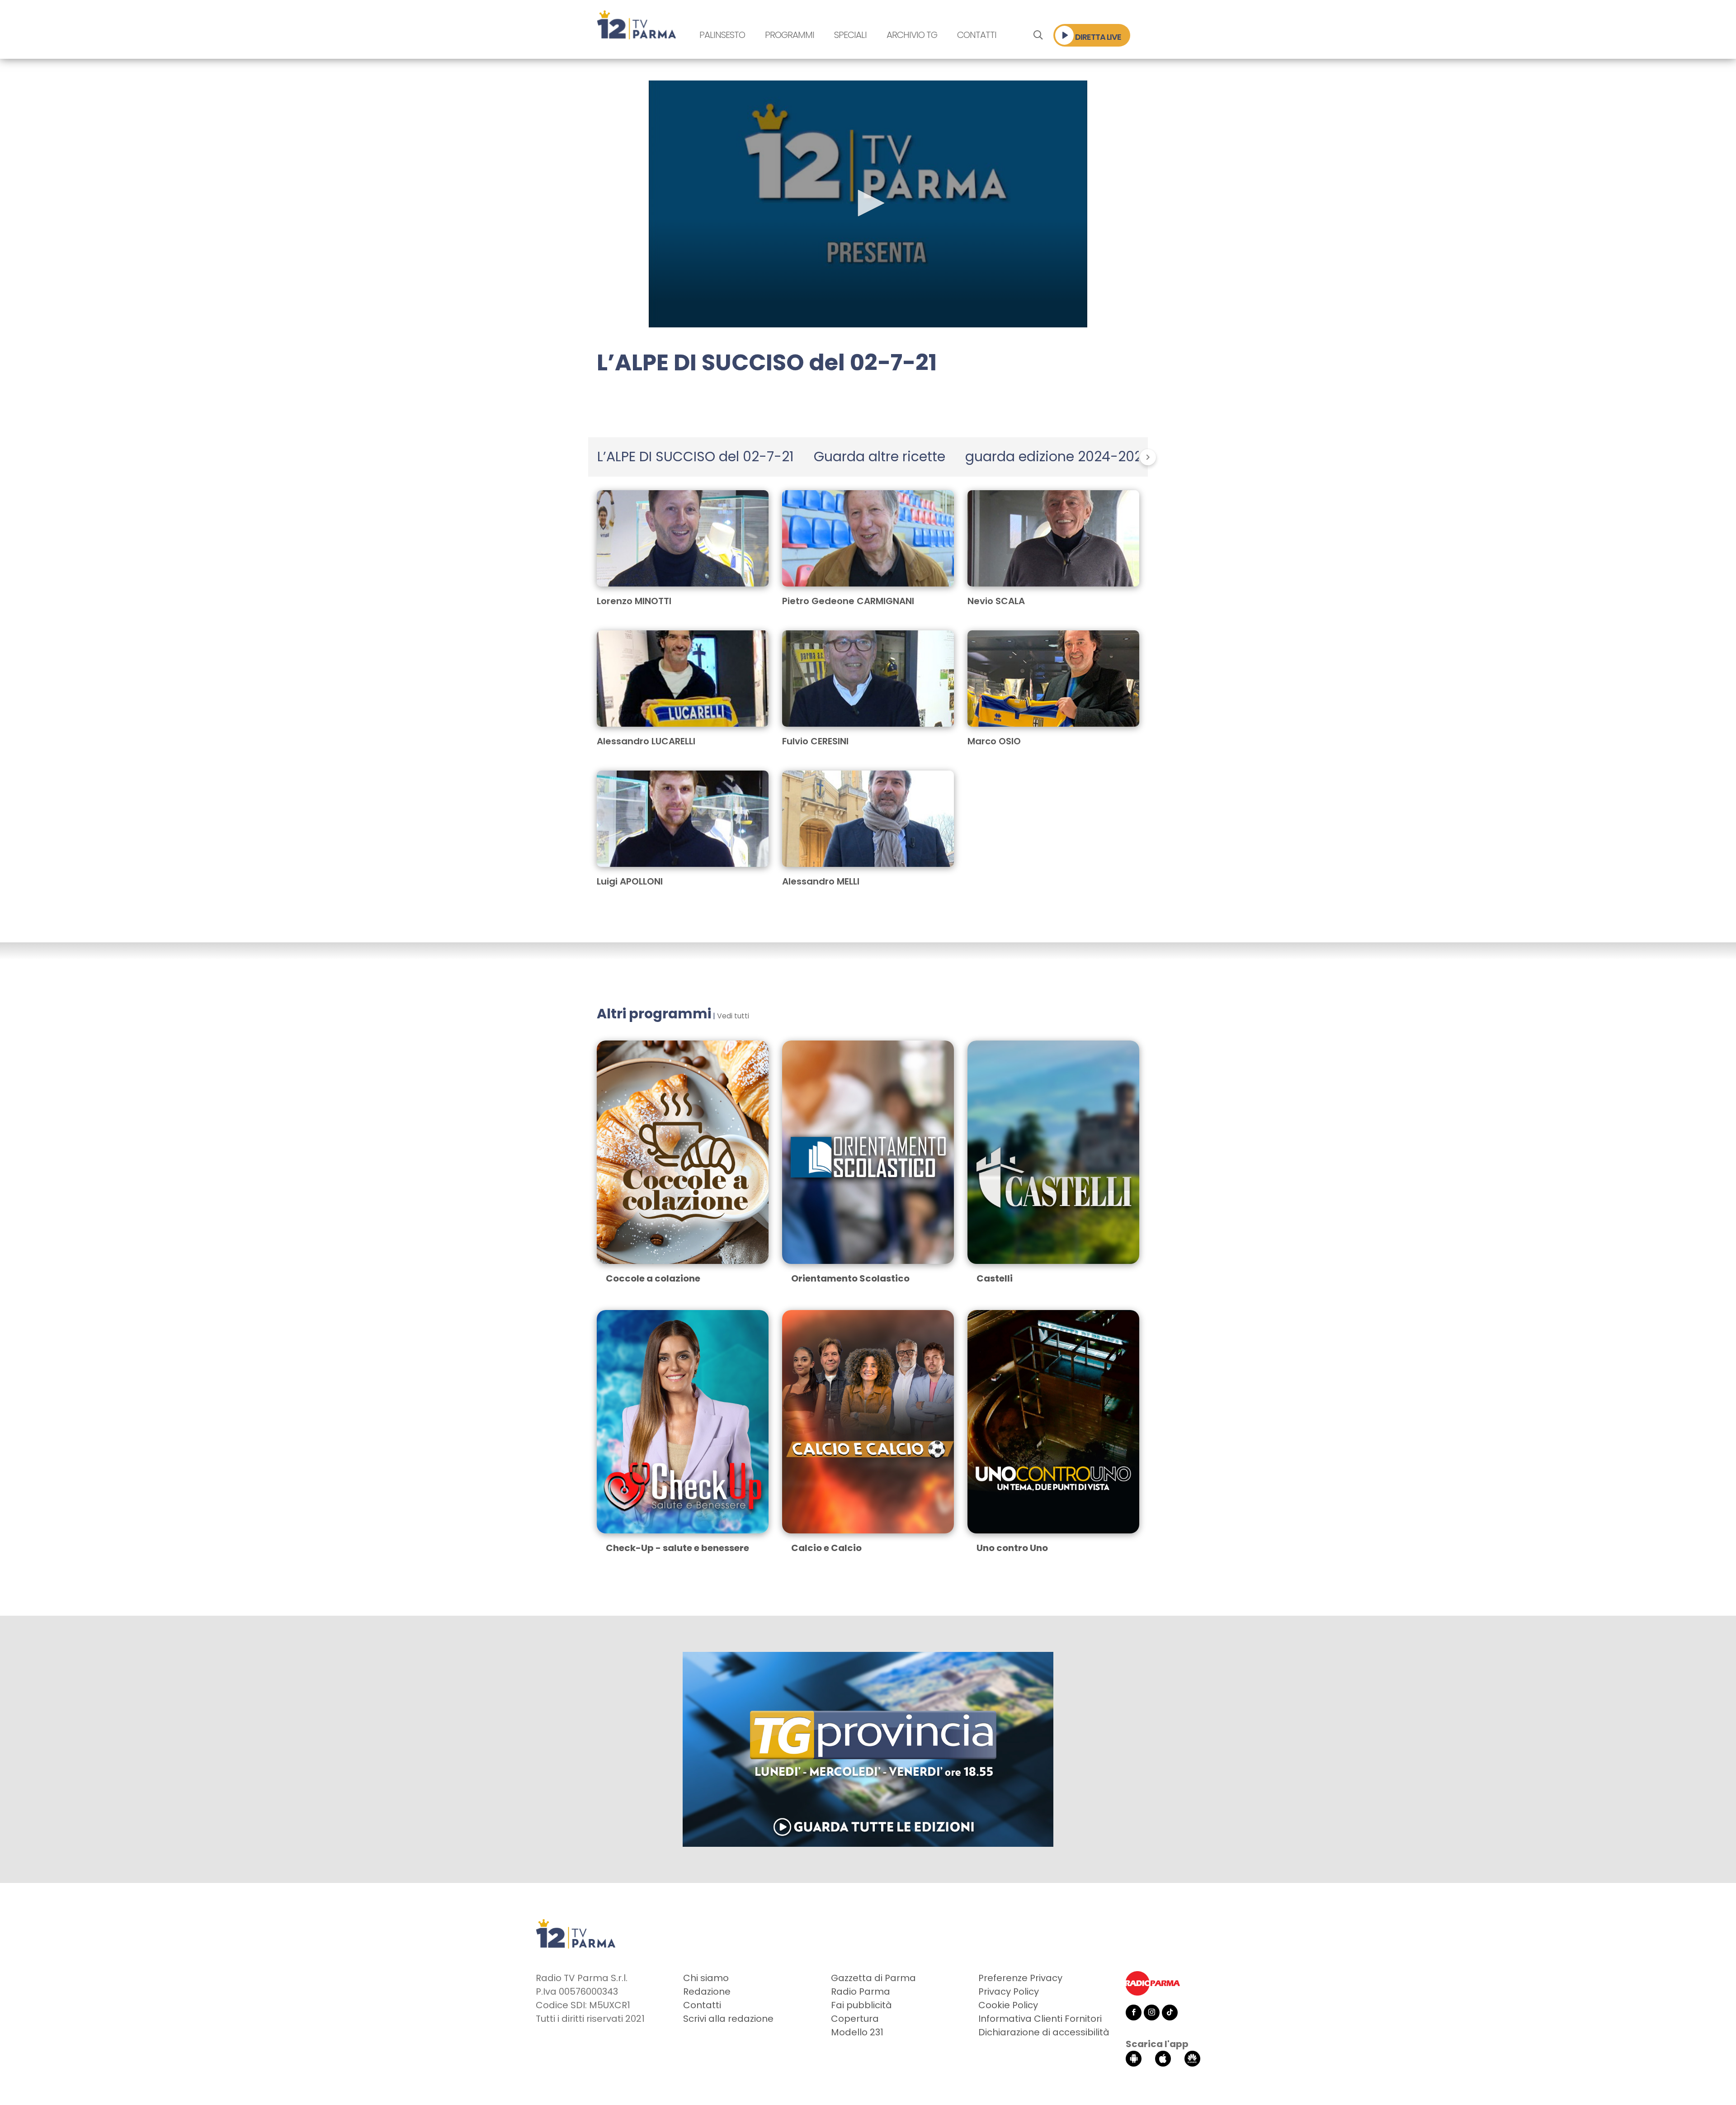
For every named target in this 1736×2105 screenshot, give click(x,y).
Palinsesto (722, 35)
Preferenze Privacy (1020, 1978)
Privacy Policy (1009, 1991)
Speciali (850, 35)
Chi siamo (706, 1978)
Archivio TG (912, 35)
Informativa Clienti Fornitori (1040, 2019)
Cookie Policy (1008, 2005)
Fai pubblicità (861, 2005)
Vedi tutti (733, 1016)
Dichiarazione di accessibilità (1044, 2032)
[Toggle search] (1038, 35)
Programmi (790, 35)
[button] (868, 203)
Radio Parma (861, 1991)
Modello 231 (857, 2032)
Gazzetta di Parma (873, 1978)
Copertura (855, 2019)
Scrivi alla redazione (728, 2019)
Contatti (977, 35)
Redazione (707, 1991)
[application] (868, 204)
